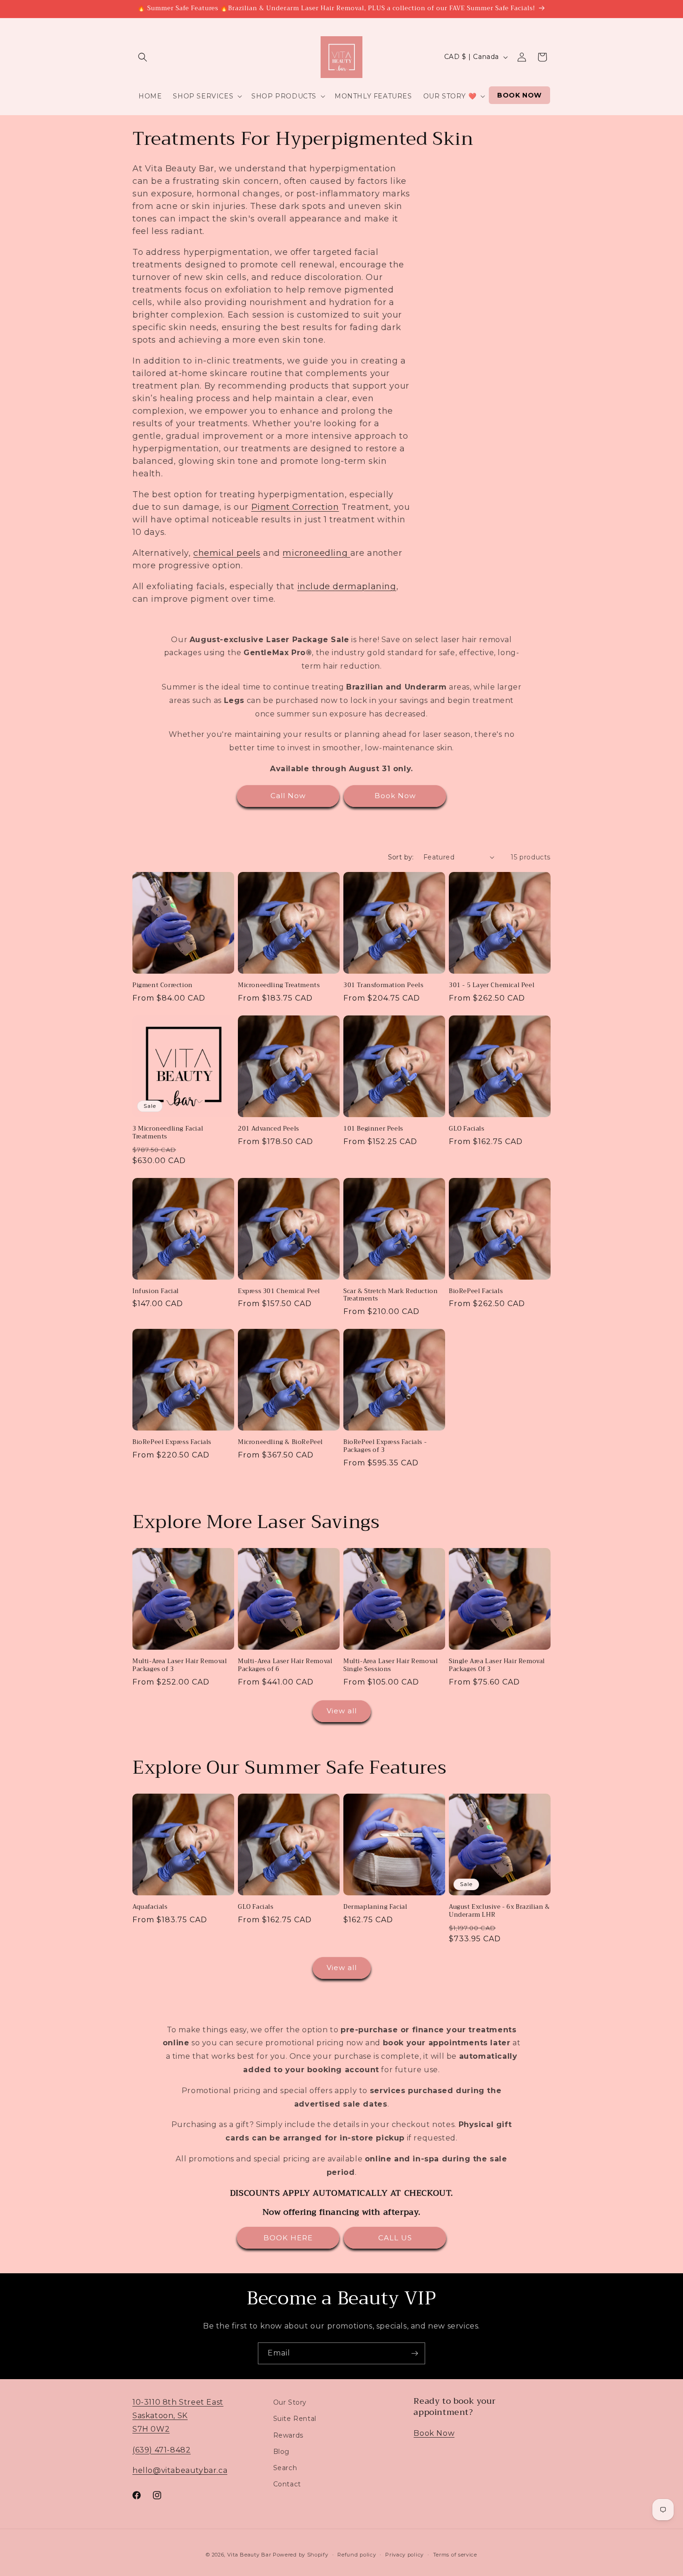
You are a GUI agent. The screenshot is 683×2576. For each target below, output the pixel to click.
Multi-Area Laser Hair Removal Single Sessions (391, 1665)
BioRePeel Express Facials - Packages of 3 (385, 1446)
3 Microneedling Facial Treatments (168, 1133)
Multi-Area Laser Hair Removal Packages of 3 (180, 1665)
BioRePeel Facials (476, 1291)
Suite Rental (295, 2419)
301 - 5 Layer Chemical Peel (492, 986)
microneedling (316, 553)
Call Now (288, 796)
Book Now (395, 796)
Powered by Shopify (301, 2555)
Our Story (290, 2402)
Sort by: (401, 857)
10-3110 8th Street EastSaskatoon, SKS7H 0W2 (178, 2416)
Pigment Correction (295, 507)
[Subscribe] (414, 2353)
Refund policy (357, 2554)
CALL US (395, 2238)
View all (342, 1711)
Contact (287, 2484)
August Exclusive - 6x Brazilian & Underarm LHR (499, 1911)
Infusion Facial (156, 1291)
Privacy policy (404, 2554)
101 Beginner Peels (373, 1129)
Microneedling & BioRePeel (280, 1442)
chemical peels (227, 553)
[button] (143, 57)
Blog (281, 2451)
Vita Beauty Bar (249, 2555)
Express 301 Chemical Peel (279, 1291)
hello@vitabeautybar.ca (180, 2470)
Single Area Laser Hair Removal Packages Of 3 (497, 1665)
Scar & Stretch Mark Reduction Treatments (391, 1295)
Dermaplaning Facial (375, 1907)
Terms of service (455, 2554)
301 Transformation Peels (383, 986)
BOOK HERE (288, 2238)
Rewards (288, 2435)
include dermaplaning (347, 586)
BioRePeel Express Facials (172, 1442)
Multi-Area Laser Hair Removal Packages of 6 (285, 1665)
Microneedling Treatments (279, 986)
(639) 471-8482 (161, 2449)
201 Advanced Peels (269, 1129)
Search (285, 2467)
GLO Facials (467, 1129)
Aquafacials (150, 1907)
